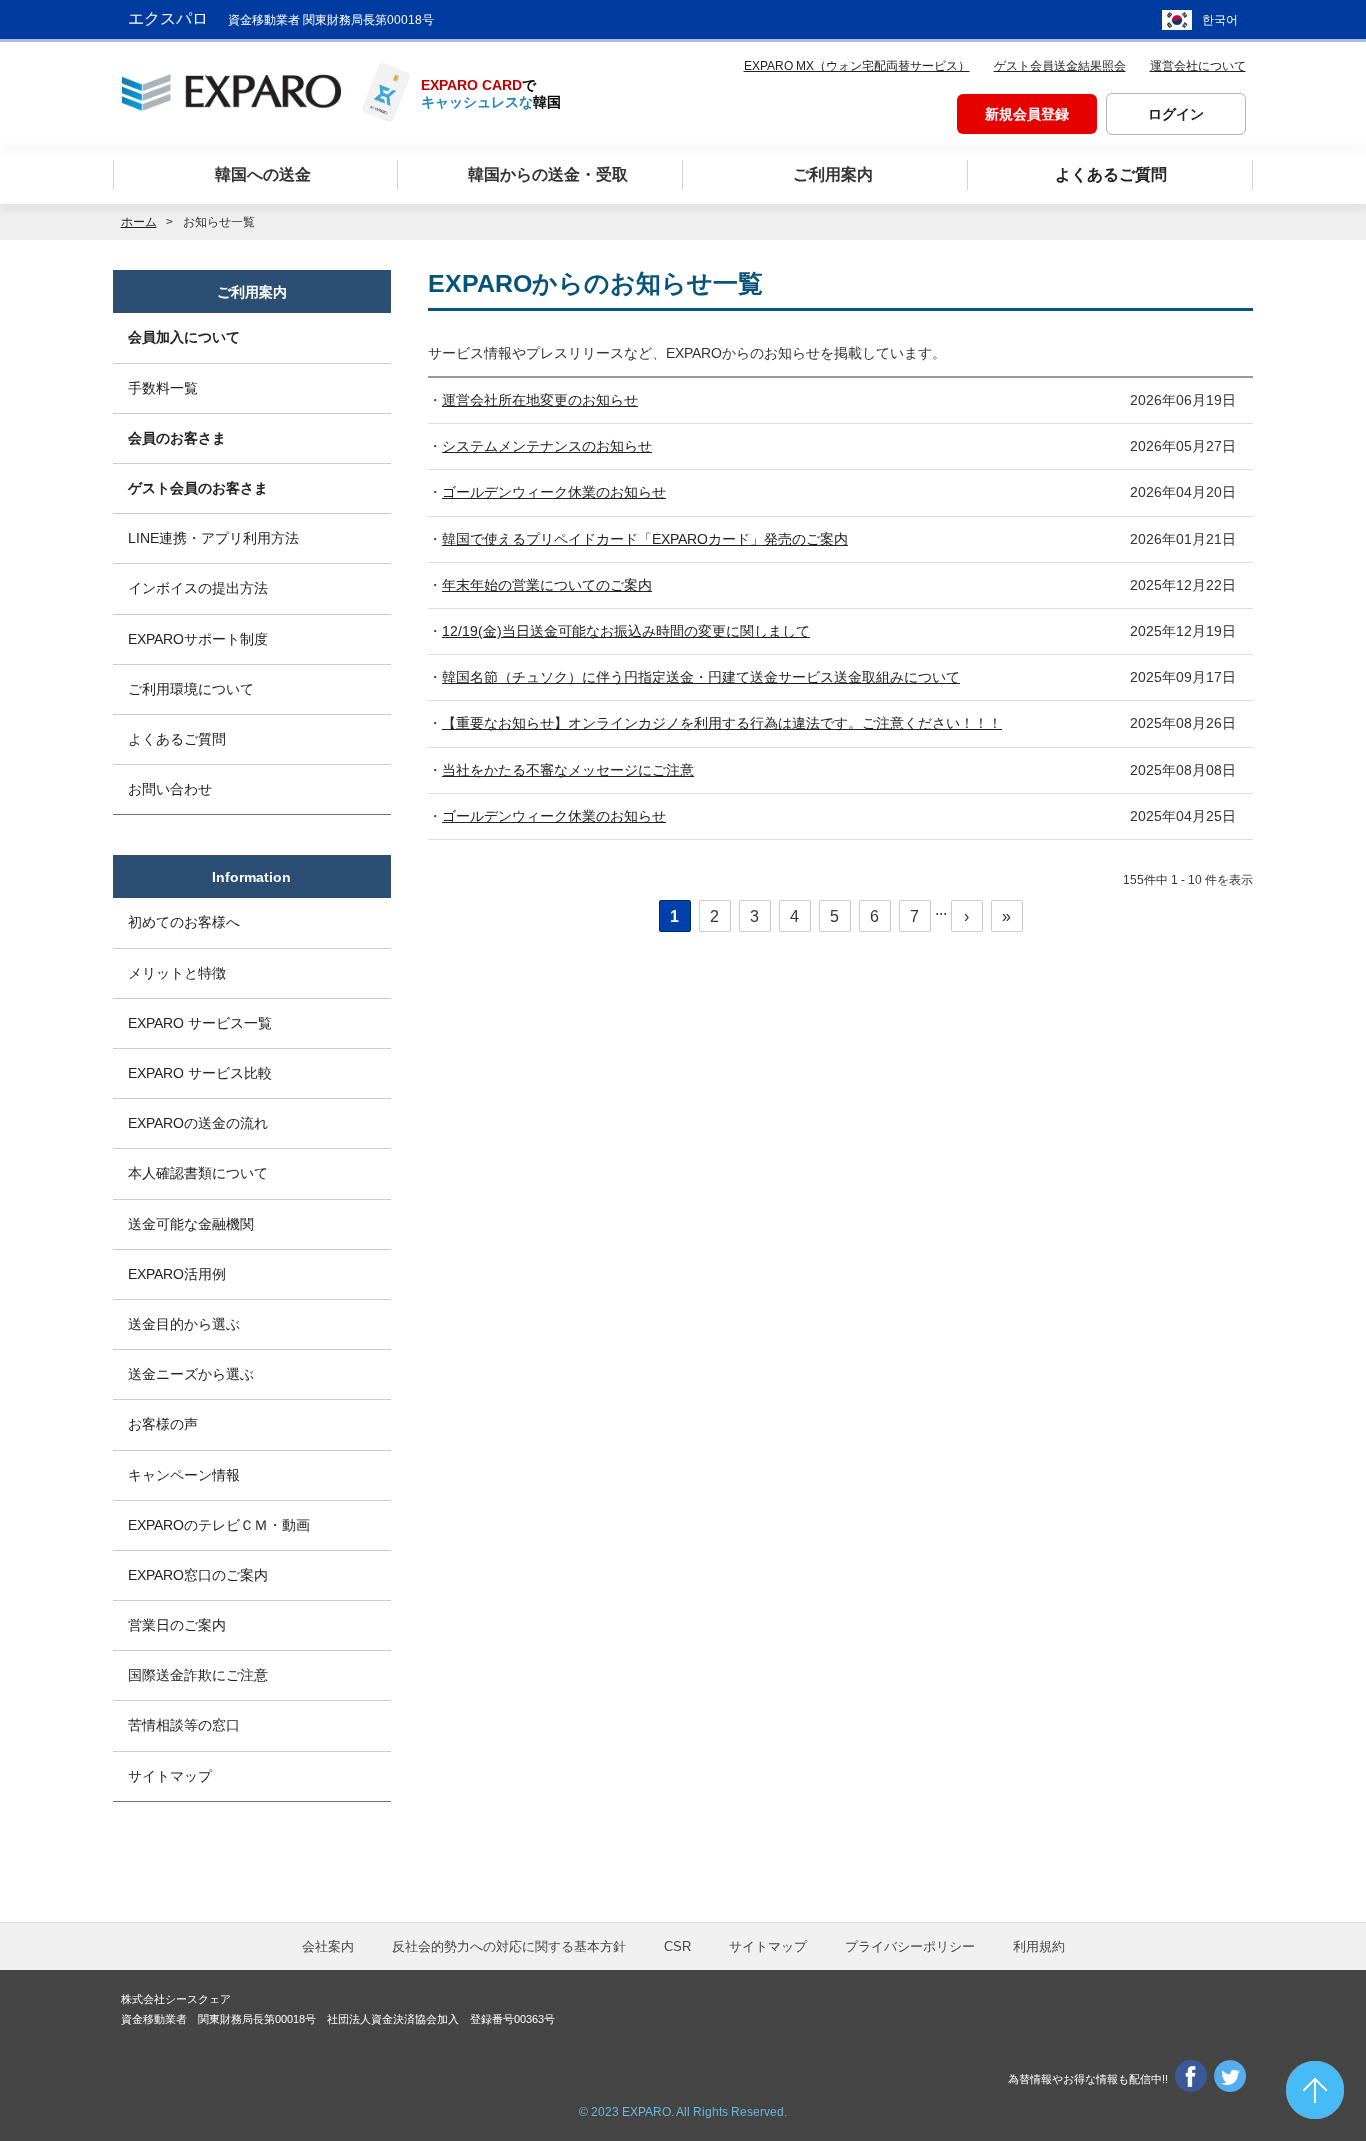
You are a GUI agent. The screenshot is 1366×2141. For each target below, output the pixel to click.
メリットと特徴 (177, 973)
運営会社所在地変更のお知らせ (540, 400)
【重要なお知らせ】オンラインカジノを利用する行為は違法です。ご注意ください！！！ (722, 723)
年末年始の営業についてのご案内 (547, 585)
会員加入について (184, 337)
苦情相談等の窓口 (184, 1725)
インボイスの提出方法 (198, 588)
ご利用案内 (252, 292)
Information (251, 877)
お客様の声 (163, 1424)
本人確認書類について (198, 1173)
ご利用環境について (191, 689)
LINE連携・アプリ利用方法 (213, 538)
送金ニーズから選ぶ (191, 1374)
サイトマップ (170, 1776)
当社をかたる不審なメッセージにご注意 (568, 770)
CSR (677, 1946)
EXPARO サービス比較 (200, 1073)
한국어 (1220, 20)
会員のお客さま (177, 438)
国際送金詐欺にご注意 (198, 1675)
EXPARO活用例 (177, 1274)
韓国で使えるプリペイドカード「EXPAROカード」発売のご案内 (645, 539)
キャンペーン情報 (184, 1475)
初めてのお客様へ (184, 922)
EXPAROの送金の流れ (198, 1123)
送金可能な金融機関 (191, 1224)
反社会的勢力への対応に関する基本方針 (509, 1946)
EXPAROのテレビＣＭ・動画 (219, 1525)
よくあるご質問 (177, 739)
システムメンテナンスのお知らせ (547, 446)
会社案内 (328, 1946)
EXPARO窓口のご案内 (198, 1575)
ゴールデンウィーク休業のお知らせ (554, 492)
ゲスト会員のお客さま (198, 488)
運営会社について (1198, 66)
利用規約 (1039, 1946)
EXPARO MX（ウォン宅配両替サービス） (857, 66)
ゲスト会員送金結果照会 (1060, 66)
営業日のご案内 (177, 1625)
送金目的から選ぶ (184, 1324)
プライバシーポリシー (910, 1946)
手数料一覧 (163, 388)
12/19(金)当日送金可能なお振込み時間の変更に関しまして (626, 631)
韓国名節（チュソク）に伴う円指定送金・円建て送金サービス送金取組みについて (701, 677)
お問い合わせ (170, 789)
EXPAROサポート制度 (198, 639)
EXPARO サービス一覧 (200, 1023)
